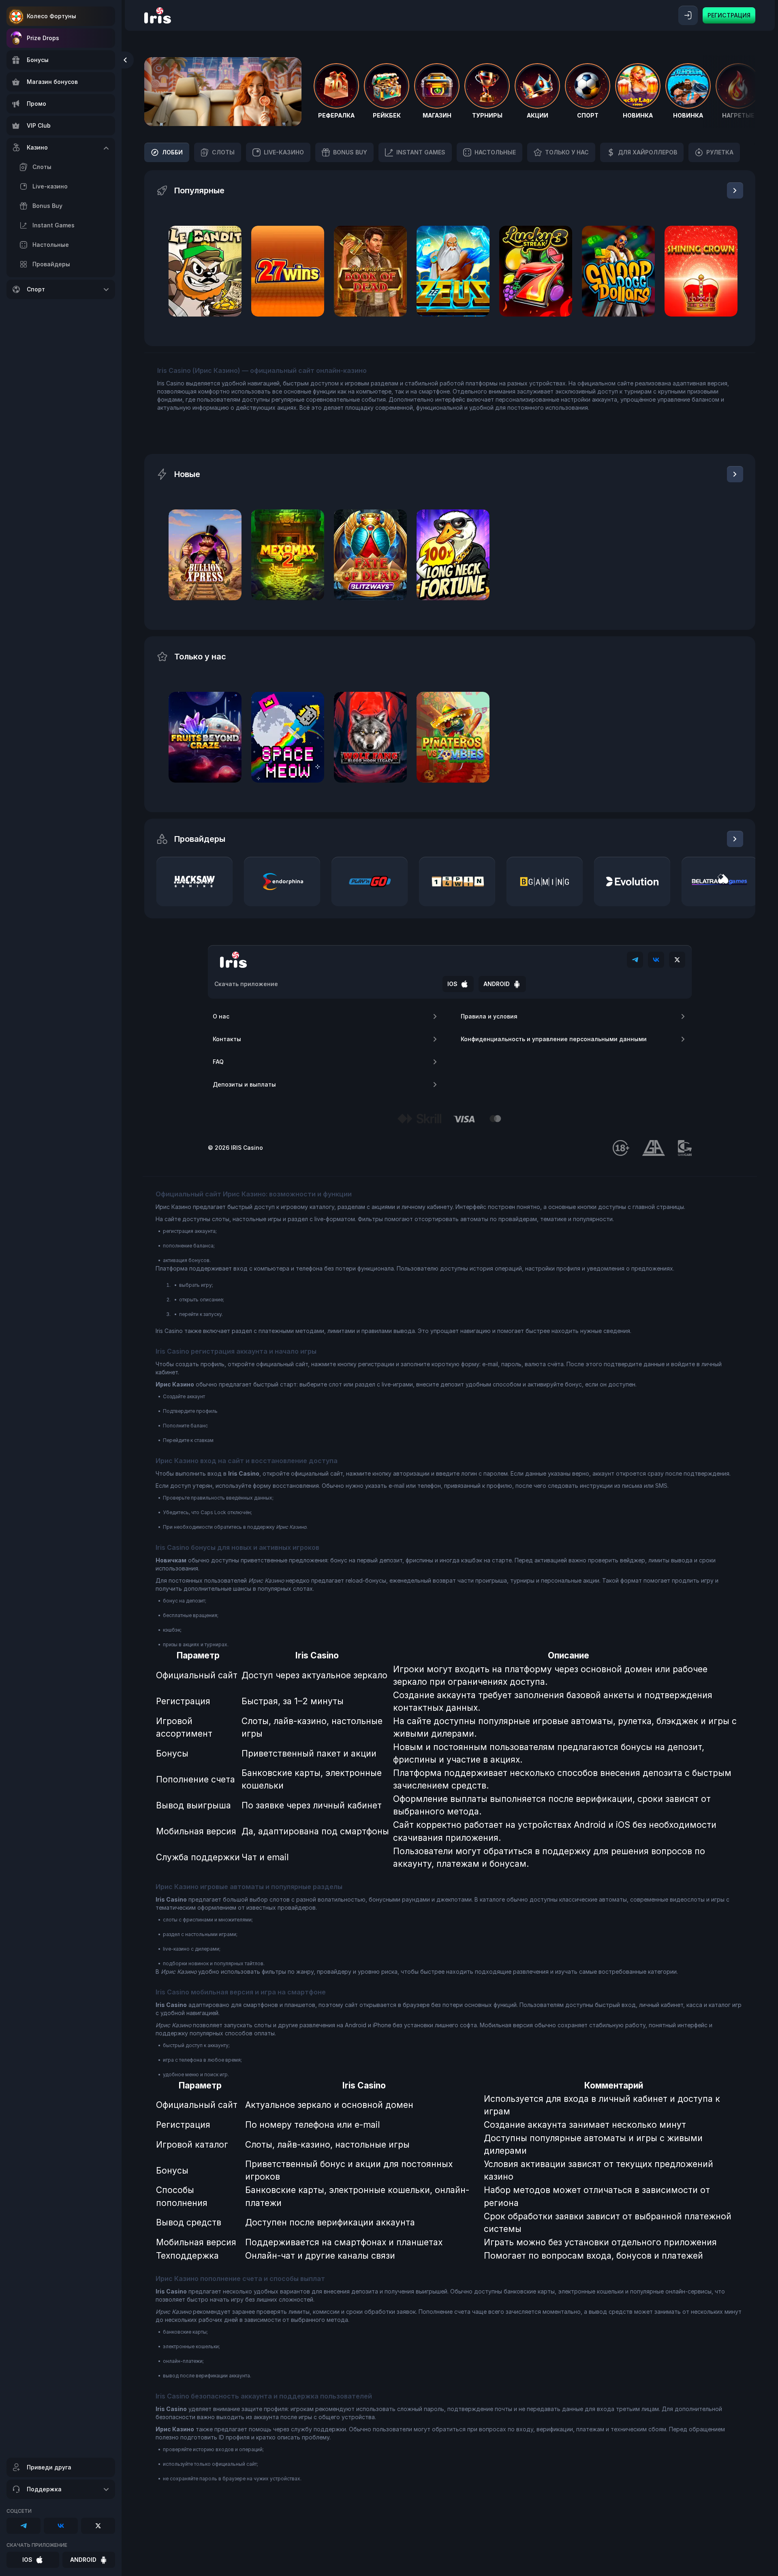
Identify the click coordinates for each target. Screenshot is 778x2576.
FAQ (218, 1062)
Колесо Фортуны (51, 16)
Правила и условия (489, 1016)
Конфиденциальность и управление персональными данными (554, 1039)
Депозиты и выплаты (244, 1084)
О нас (221, 1016)
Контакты (227, 1039)
